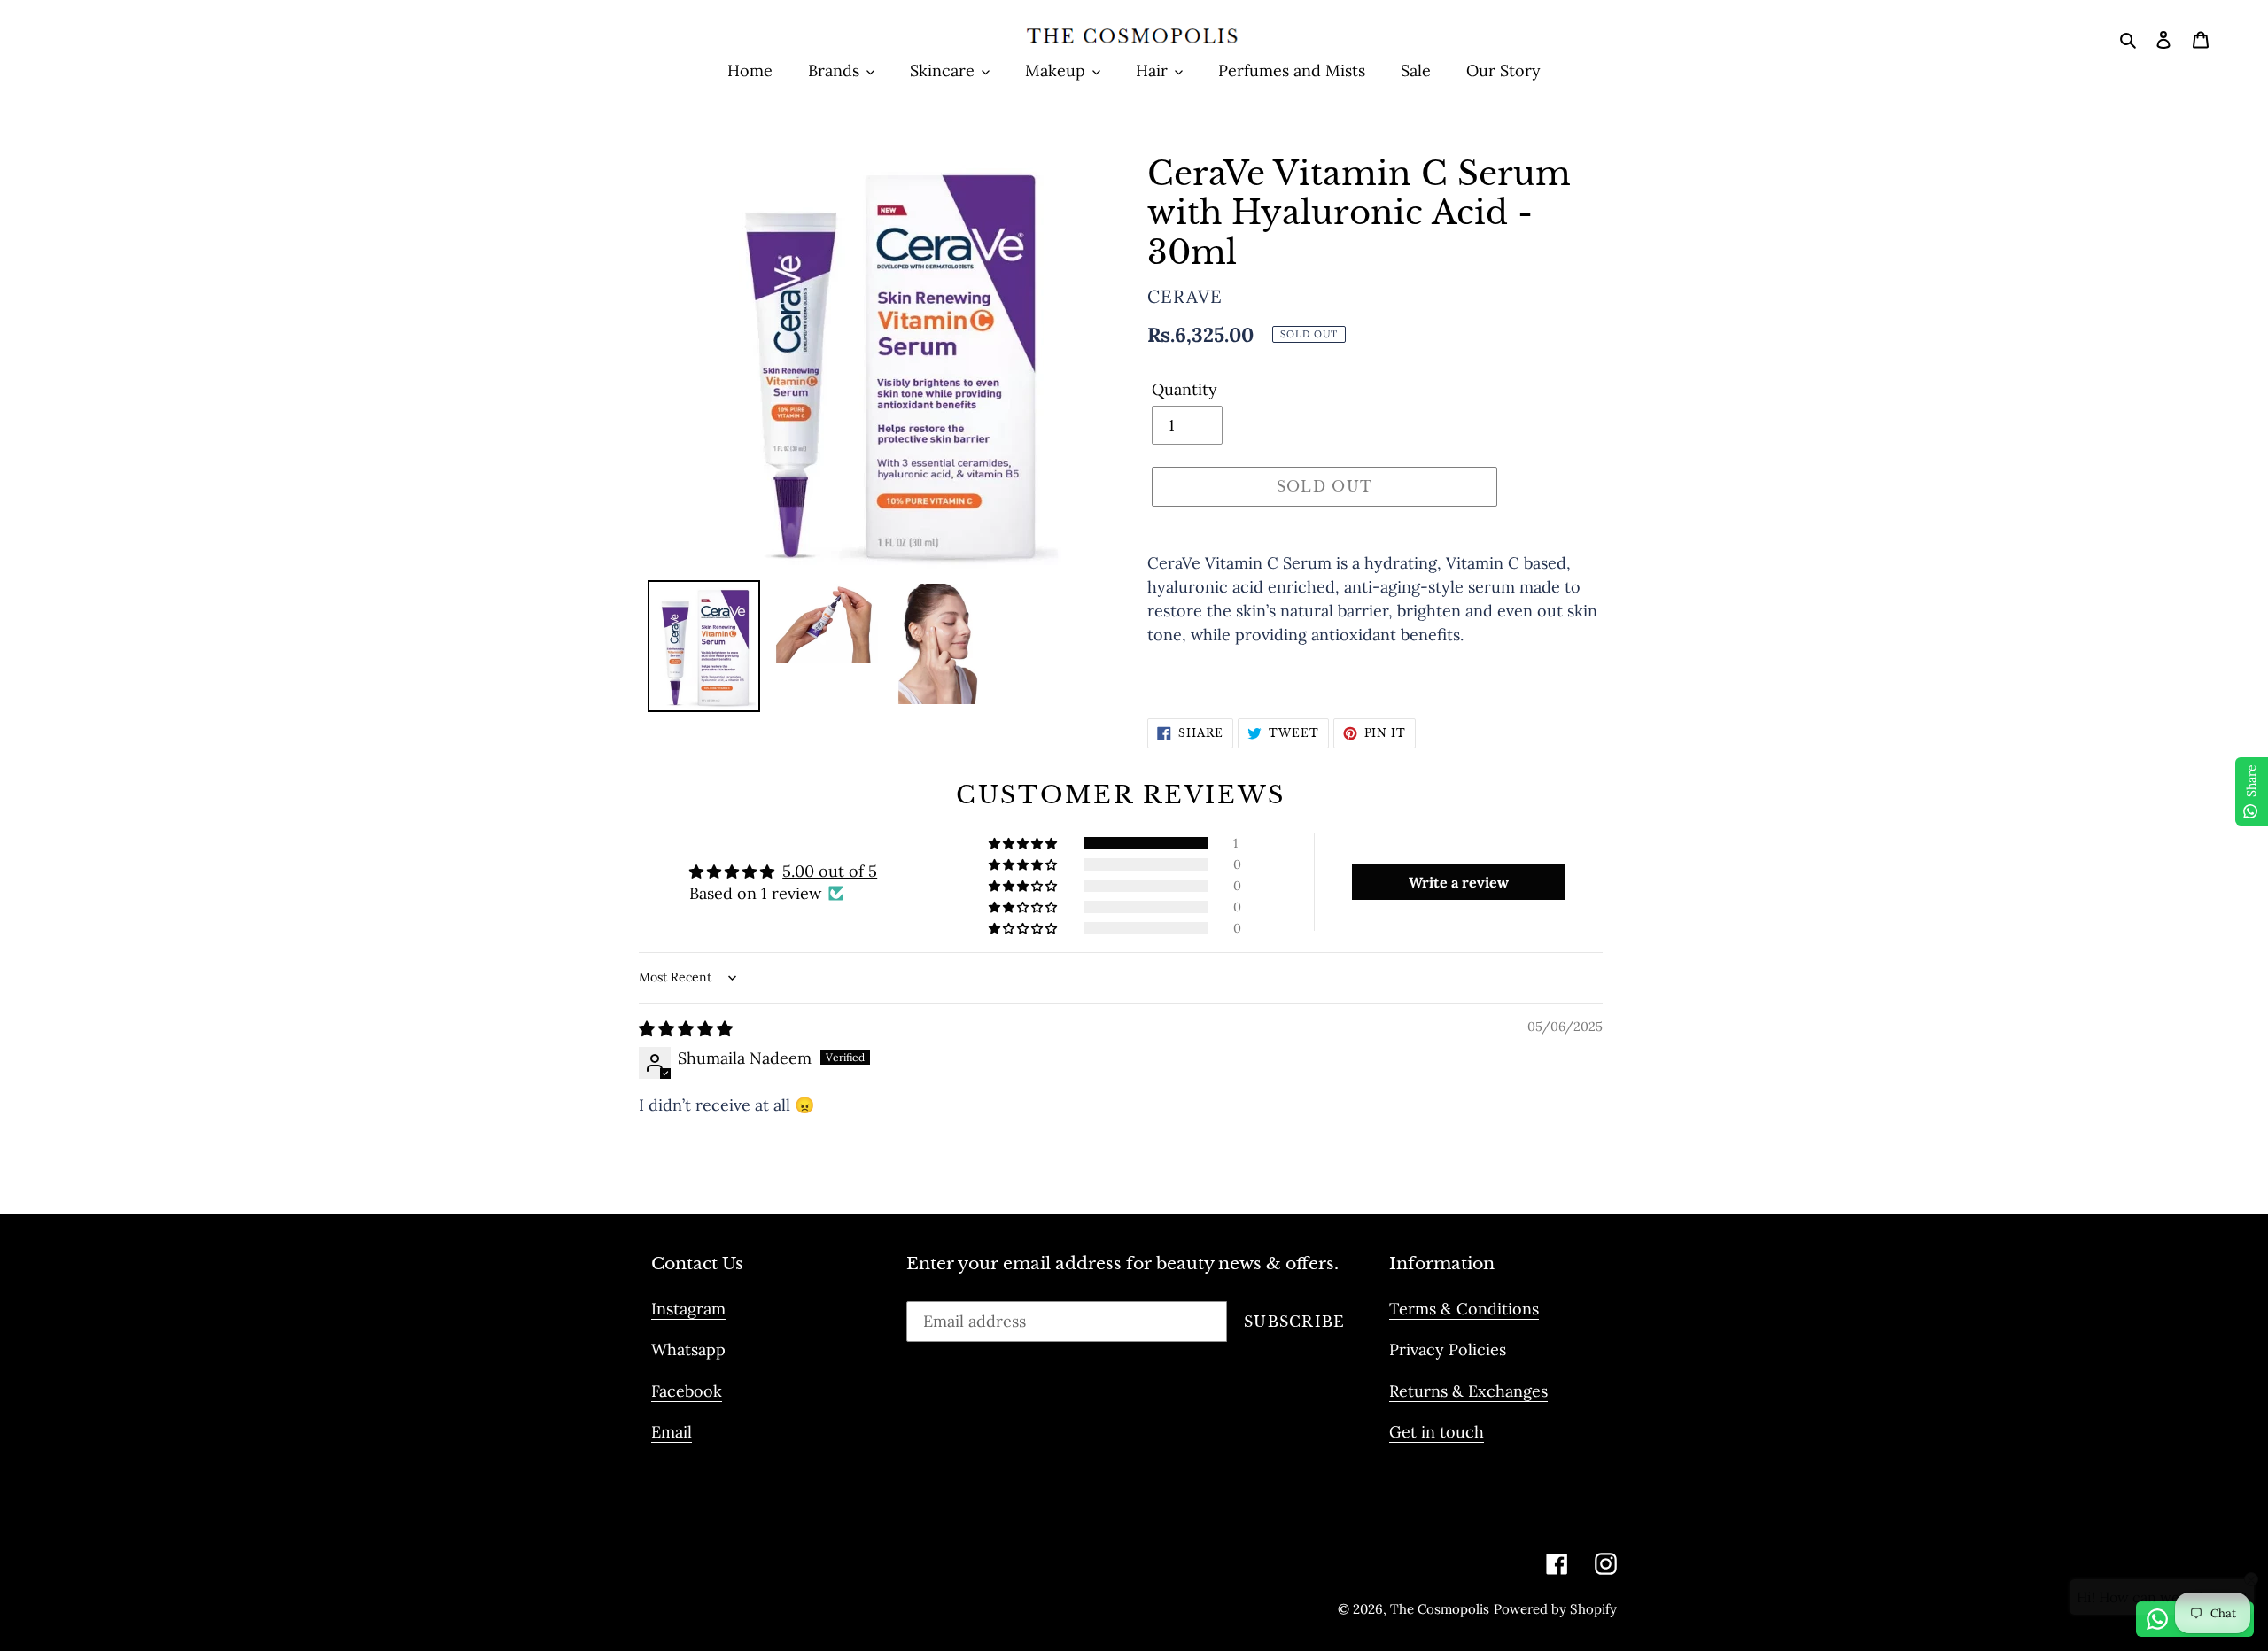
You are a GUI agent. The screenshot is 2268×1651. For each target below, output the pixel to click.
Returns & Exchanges (1468, 1391)
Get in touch (1437, 1432)
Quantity (1184, 389)
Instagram (688, 1309)
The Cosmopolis (1440, 1609)
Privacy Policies (1448, 1349)
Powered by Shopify (1555, 1609)
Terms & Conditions (1464, 1309)
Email (672, 1432)
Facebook (687, 1391)
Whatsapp (688, 1349)
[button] (1024, 843)
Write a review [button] (1459, 882)
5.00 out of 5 (830, 871)
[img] (686, 1029)
